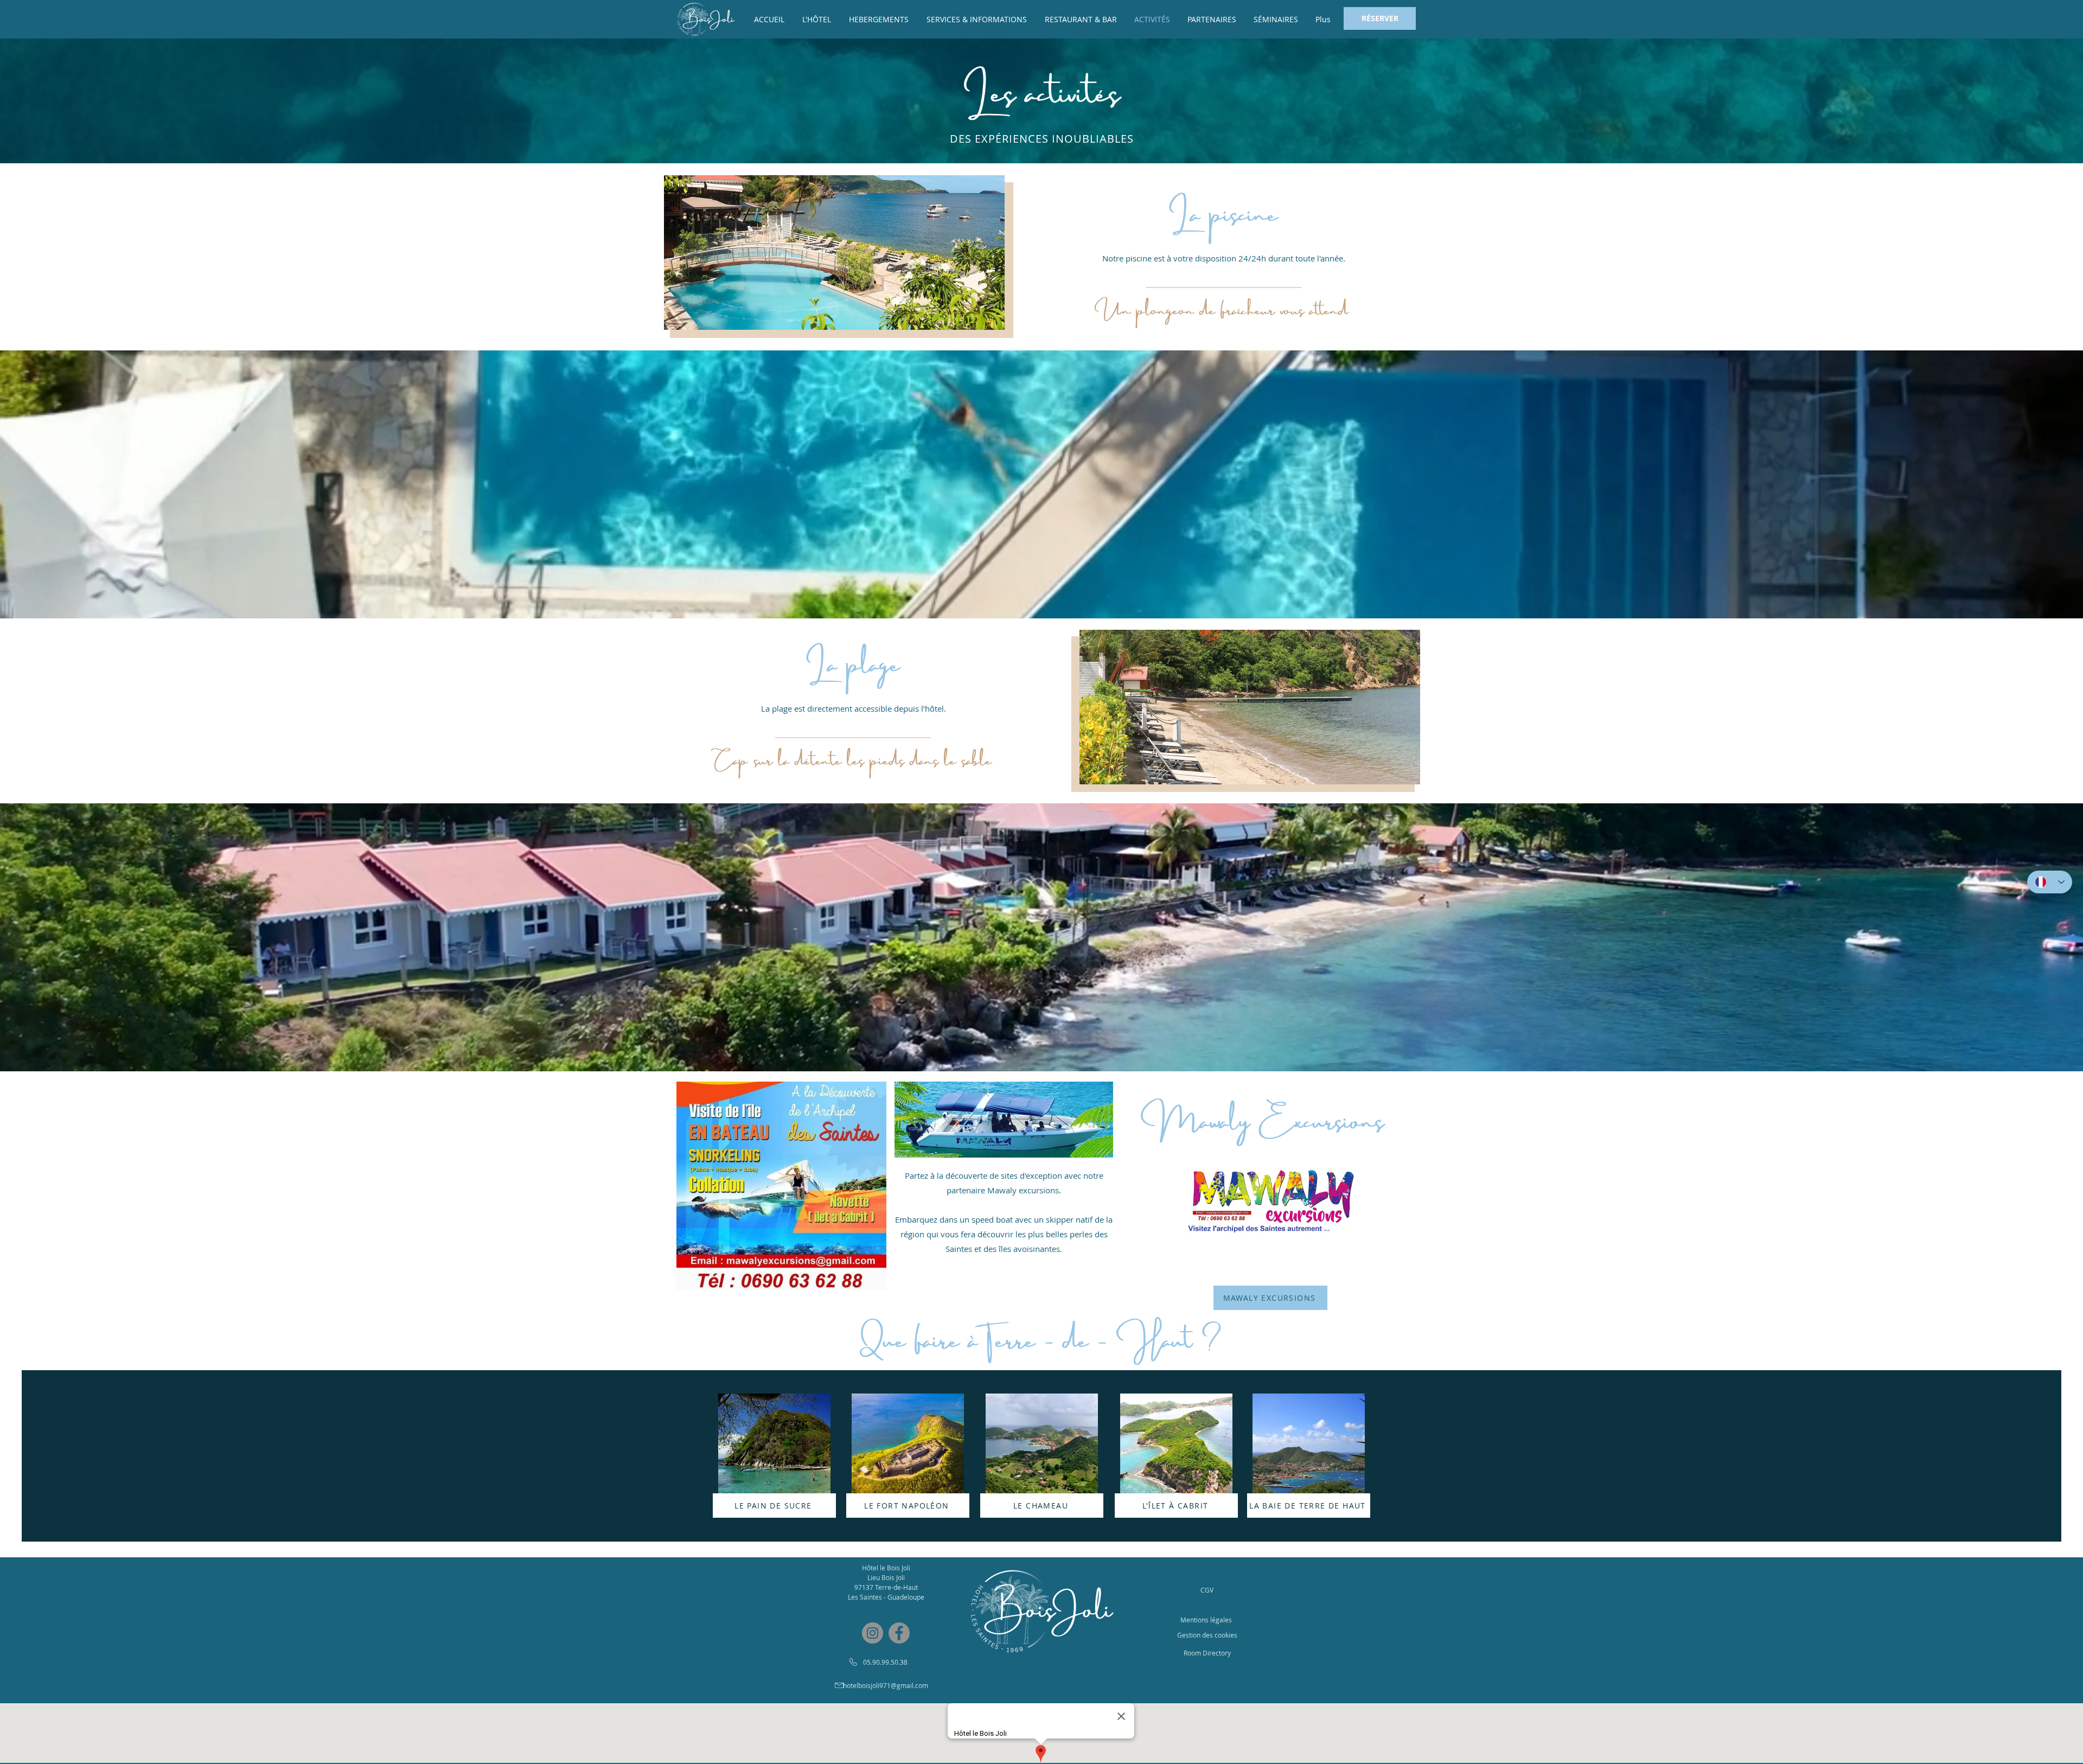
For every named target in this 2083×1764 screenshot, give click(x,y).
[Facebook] (899, 1633)
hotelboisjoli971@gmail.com (886, 1685)
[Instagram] (873, 1633)
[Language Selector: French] (2050, 882)
